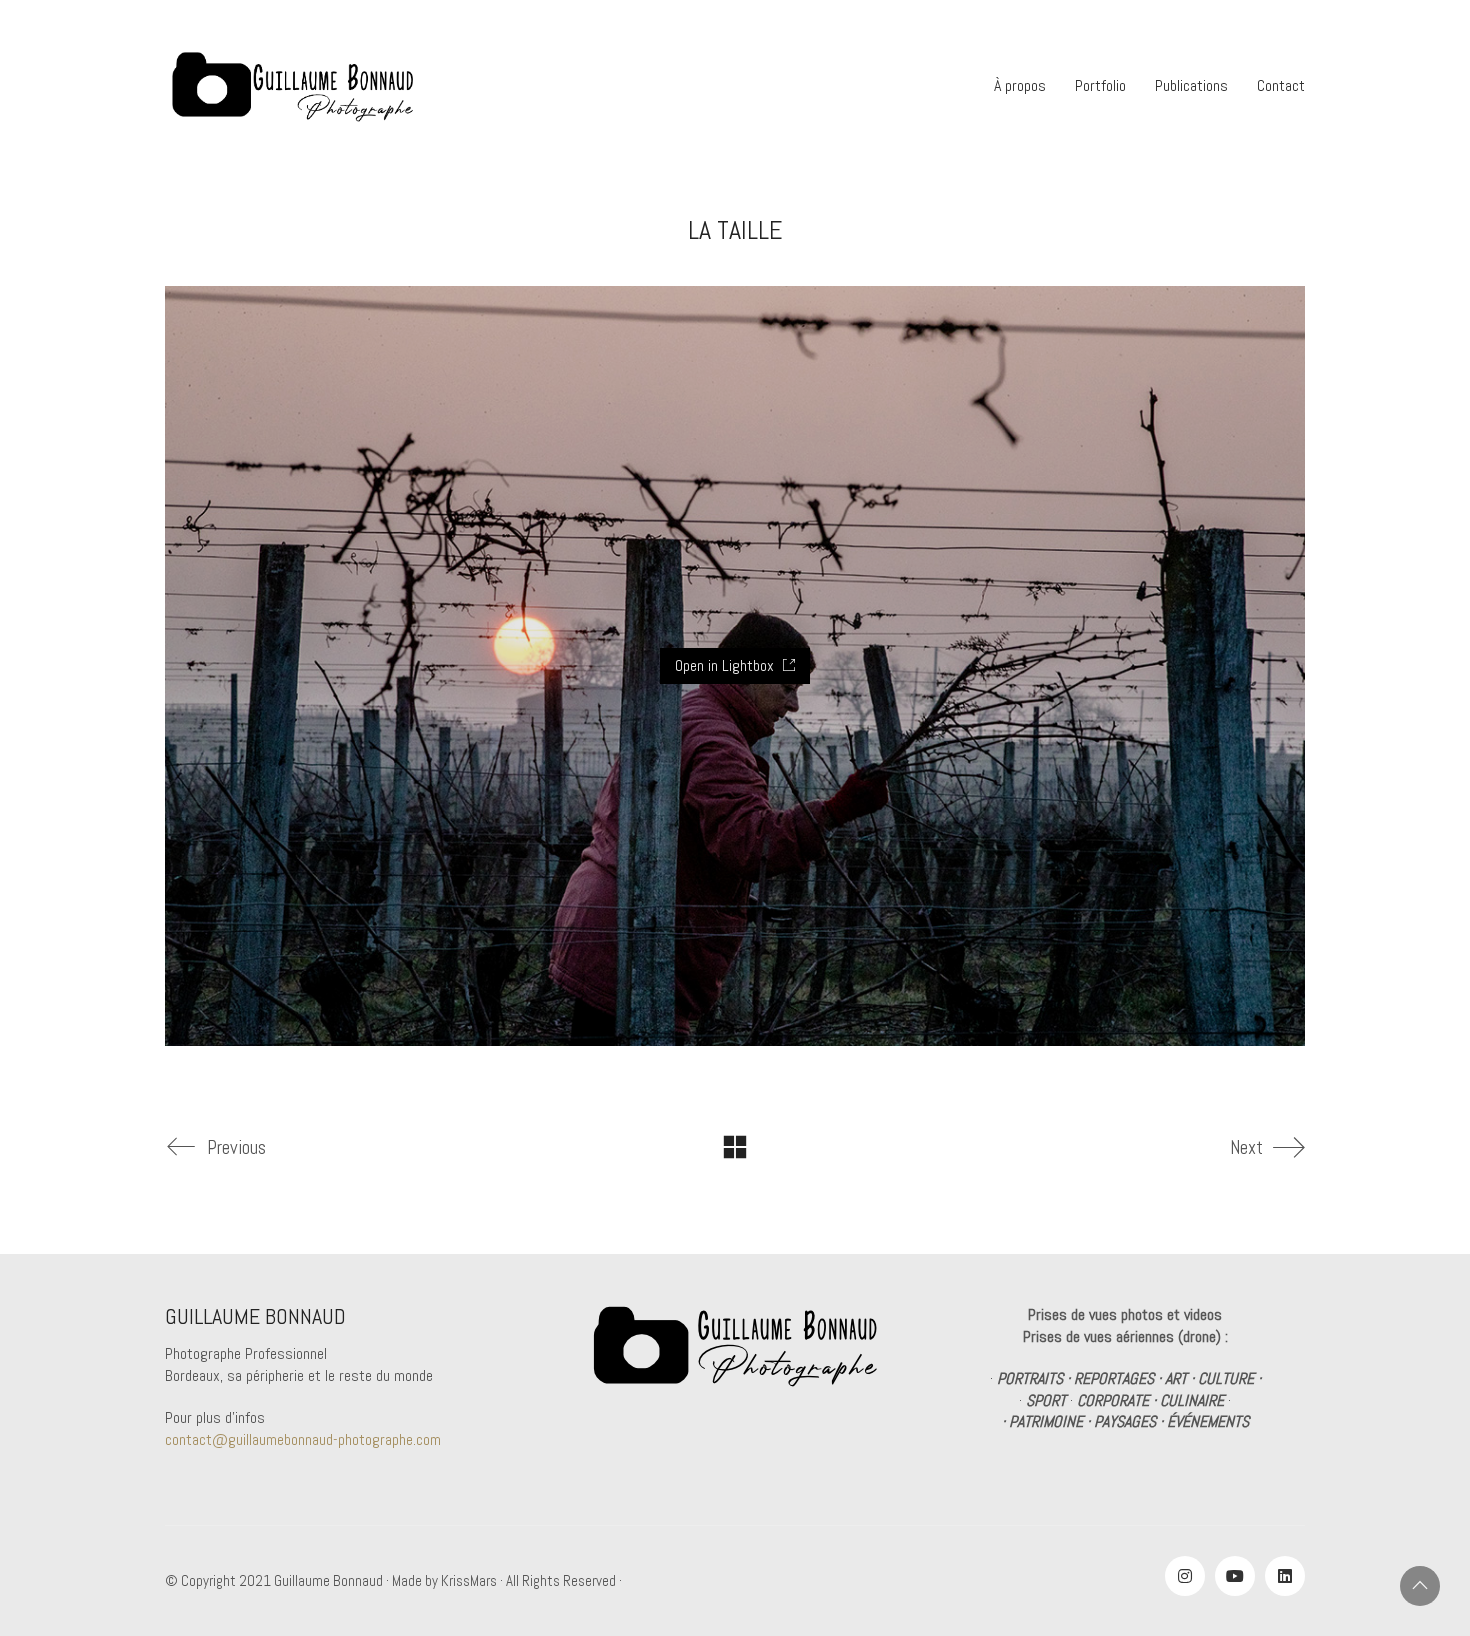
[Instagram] (1185, 1576)
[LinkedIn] (1285, 1576)
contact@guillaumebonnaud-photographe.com (303, 1439)
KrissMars (469, 1580)
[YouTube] (1235, 1576)
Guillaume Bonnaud (328, 1580)
